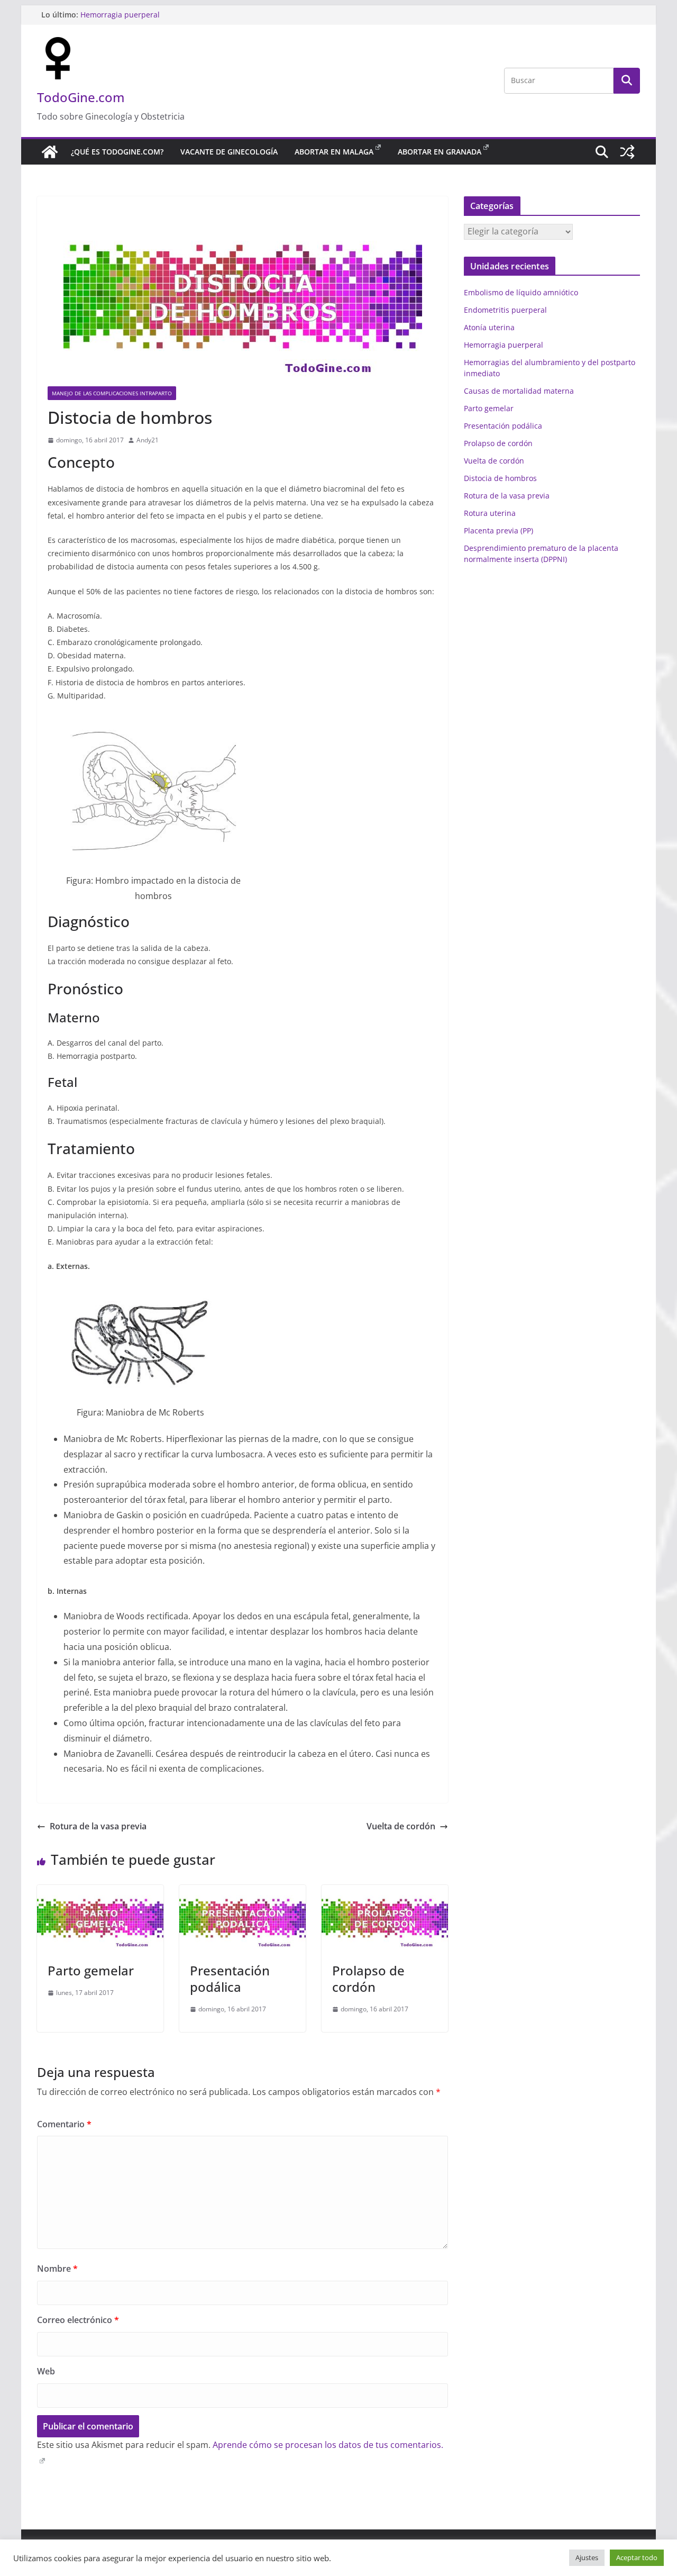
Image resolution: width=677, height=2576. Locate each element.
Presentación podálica (230, 1979)
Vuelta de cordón (401, 1826)
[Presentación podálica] (243, 1892)
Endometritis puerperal (505, 310)
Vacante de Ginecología (229, 152)
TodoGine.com (81, 97)
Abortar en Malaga (334, 152)
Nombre (57, 2269)
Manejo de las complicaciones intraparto (112, 393)
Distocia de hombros (500, 478)
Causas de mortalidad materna (519, 391)
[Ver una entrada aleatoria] (627, 152)
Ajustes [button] (587, 2557)
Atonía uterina (489, 327)
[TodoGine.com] (50, 152)
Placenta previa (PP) (498, 530)
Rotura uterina (490, 513)
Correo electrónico (78, 2320)
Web (46, 2371)
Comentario (64, 2124)
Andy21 (148, 440)
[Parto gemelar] (100, 1892)
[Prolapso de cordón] (385, 1892)
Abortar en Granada (440, 152)
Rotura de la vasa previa (98, 1826)
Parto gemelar (91, 1970)
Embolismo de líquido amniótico (521, 292)
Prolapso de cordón (368, 1979)
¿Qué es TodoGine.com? (117, 152)
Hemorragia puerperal (120, 15)
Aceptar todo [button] (637, 2557)
